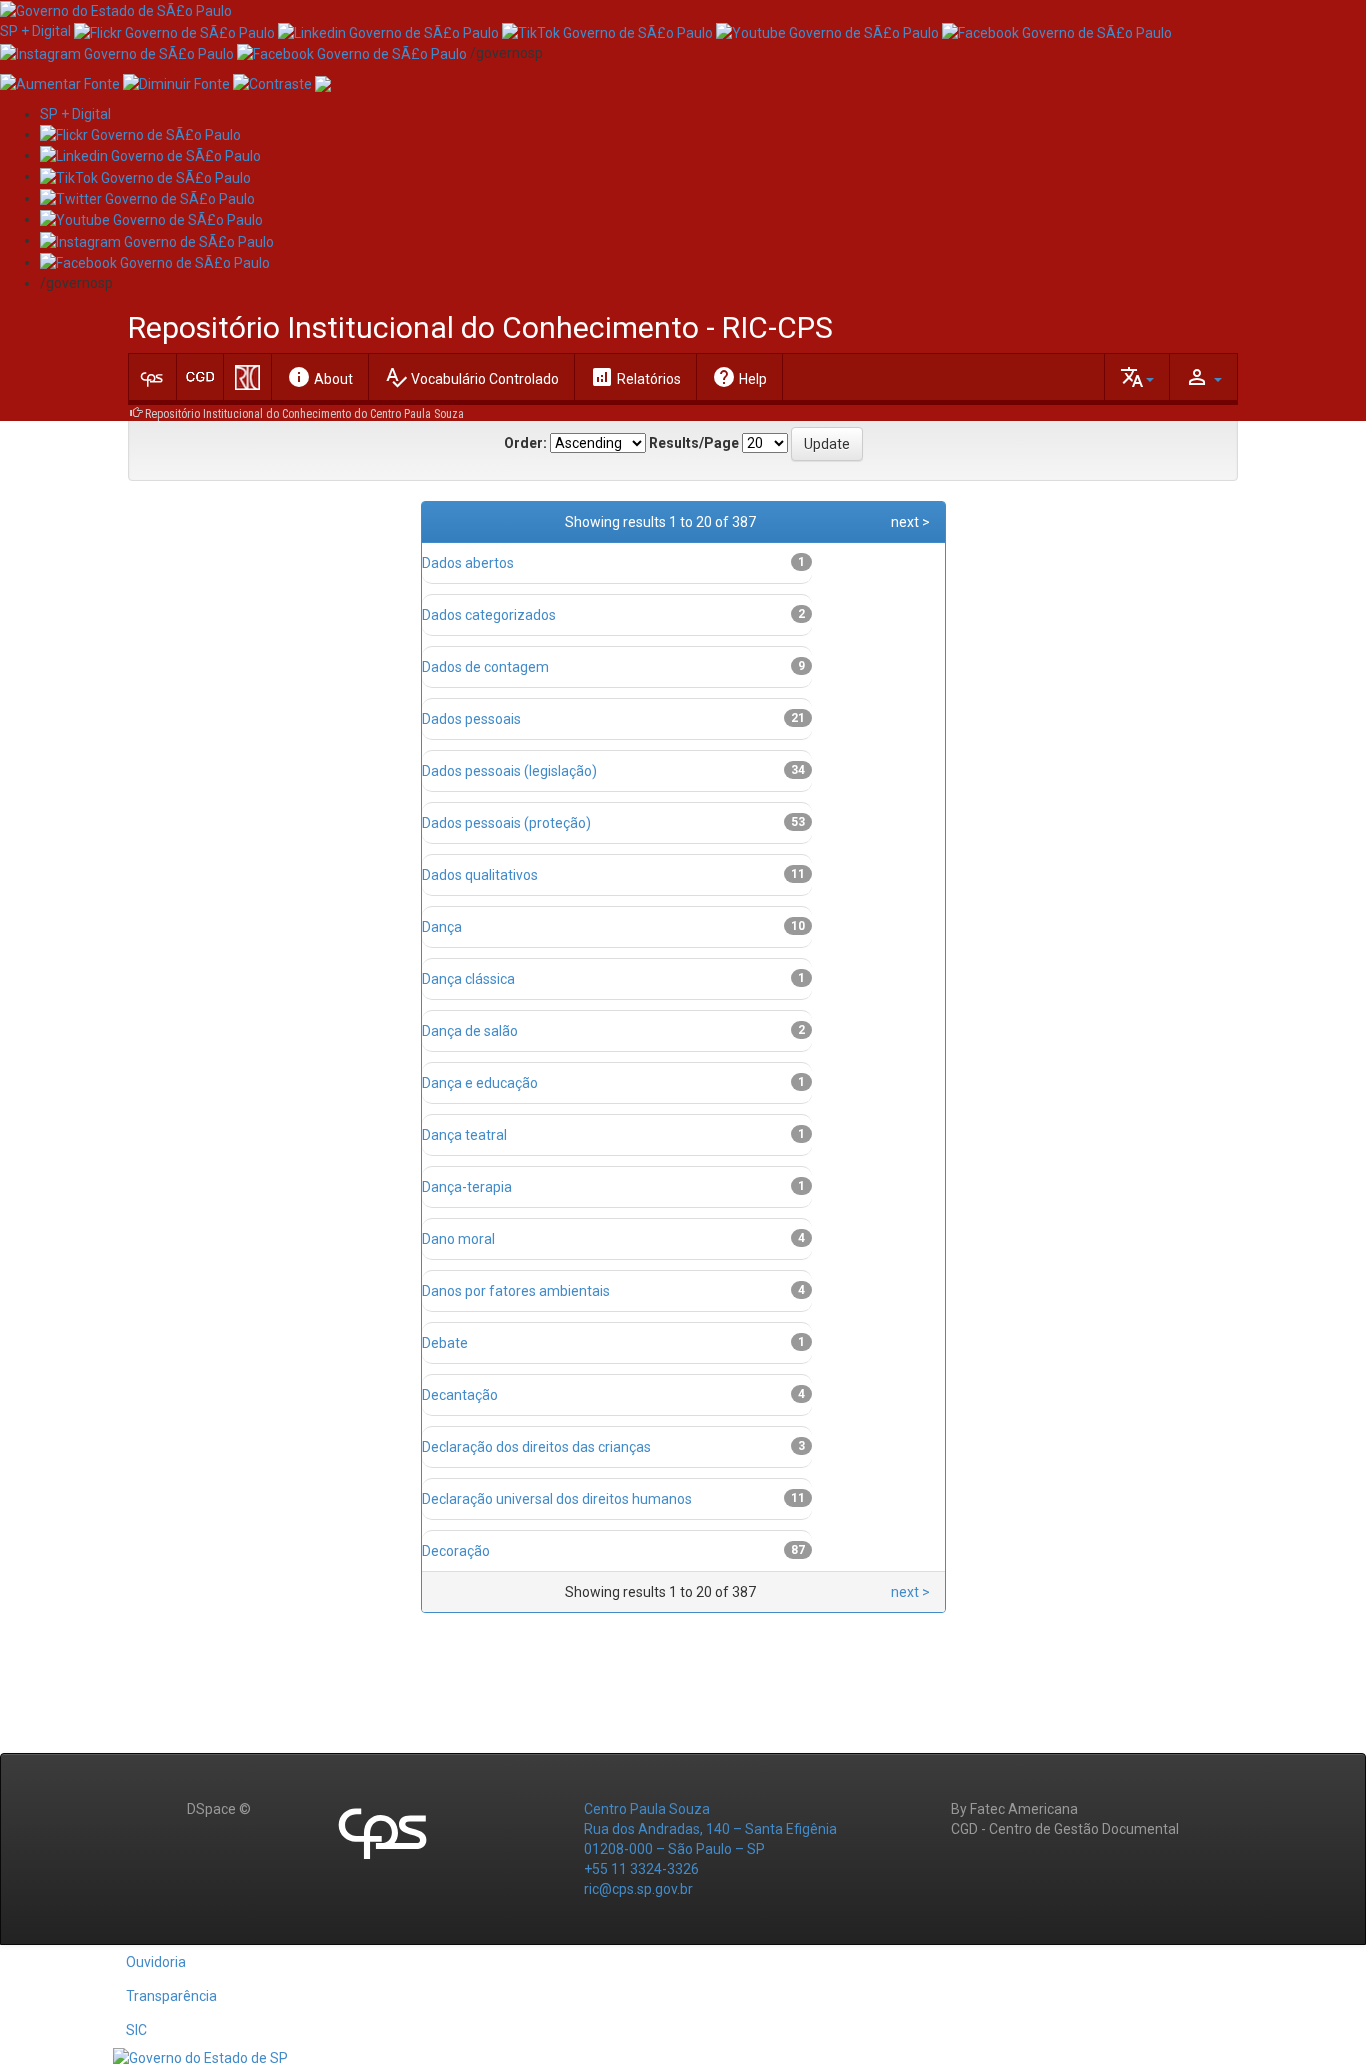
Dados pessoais (471, 719)
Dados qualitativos (480, 875)
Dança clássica (468, 979)
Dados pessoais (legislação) (509, 771)
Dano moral (458, 1239)
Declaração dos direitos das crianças (536, 1447)
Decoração (456, 1551)
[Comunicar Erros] (323, 83)
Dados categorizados (489, 615)
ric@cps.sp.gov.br (638, 1889)
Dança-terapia (467, 1187)
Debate (445, 1343)
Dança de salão (470, 1031)
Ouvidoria (156, 1962)
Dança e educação (480, 1083)
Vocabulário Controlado (471, 377)
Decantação (460, 1395)
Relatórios (635, 377)
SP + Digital (35, 31)
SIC (136, 2030)
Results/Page (694, 443)
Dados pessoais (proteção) (506, 823)
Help (739, 377)
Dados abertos (468, 563)
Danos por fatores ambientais (516, 1291)
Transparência (171, 1996)
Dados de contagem (485, 667)
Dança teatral (464, 1135)
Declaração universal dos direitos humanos (557, 1499)
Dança (442, 927)
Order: (525, 443)
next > (910, 522)
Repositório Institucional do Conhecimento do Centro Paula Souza (304, 414)
